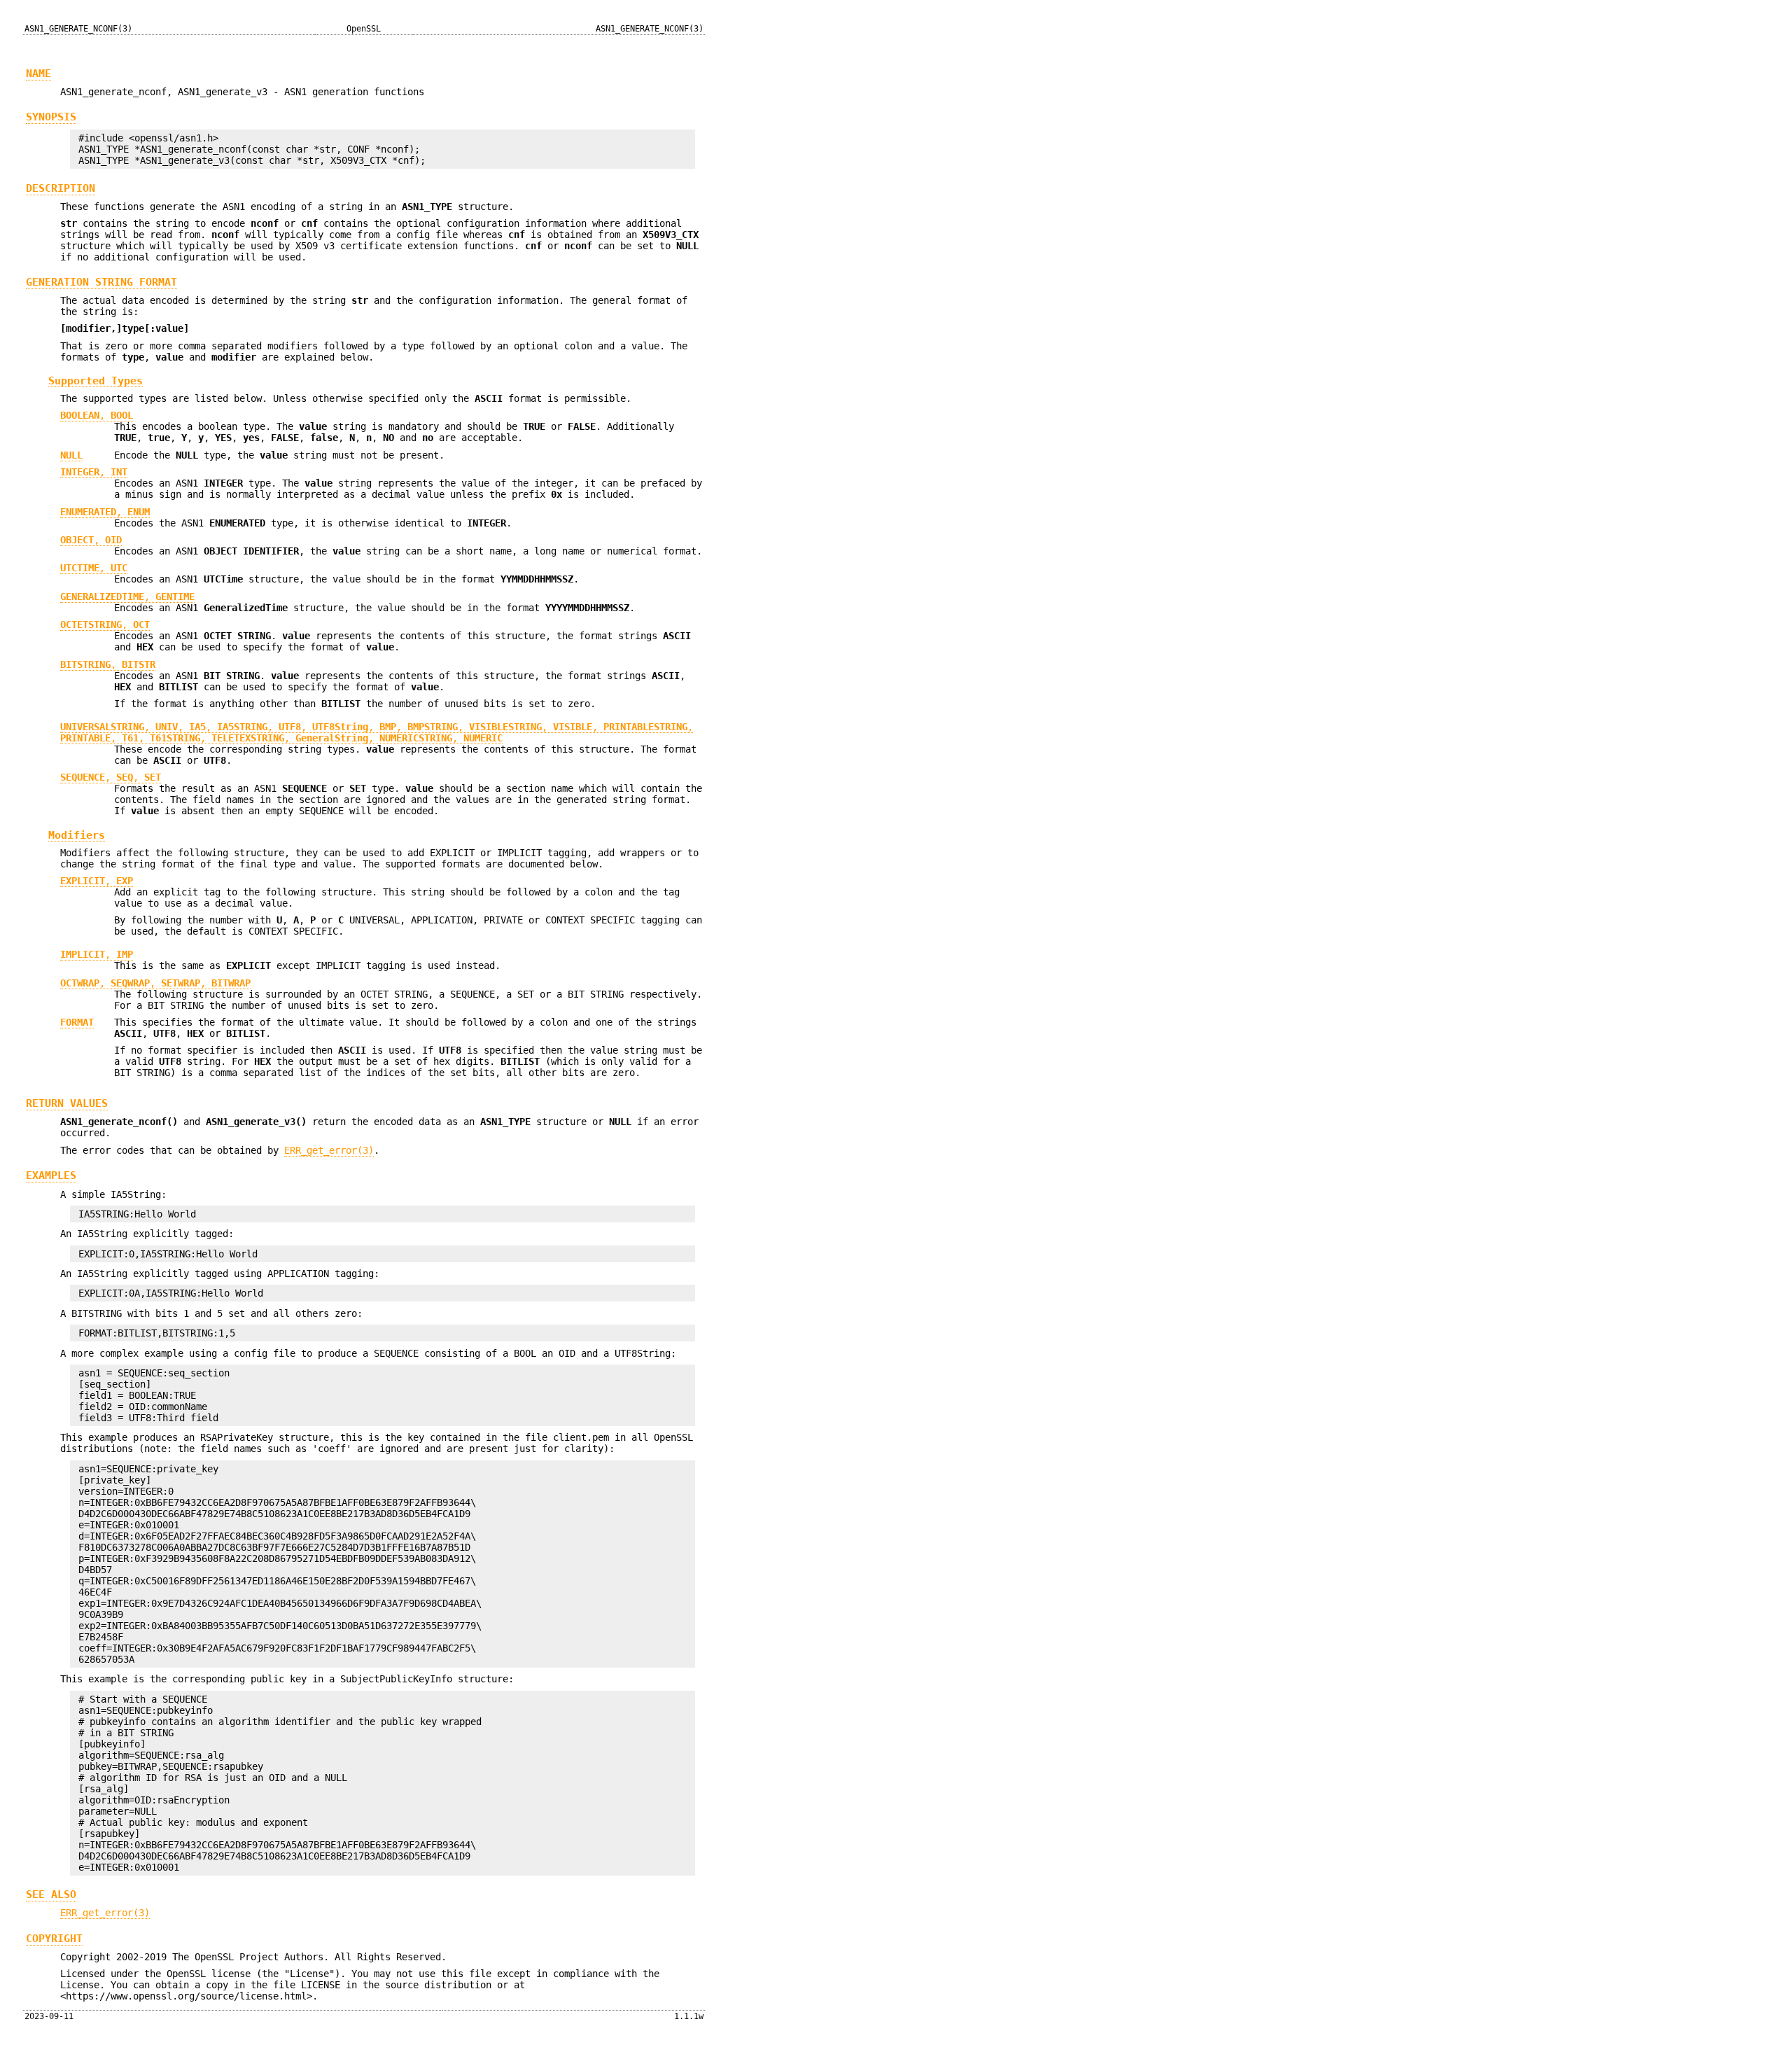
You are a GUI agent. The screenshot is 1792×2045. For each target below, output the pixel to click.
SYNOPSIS (51, 117)
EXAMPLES (51, 1175)
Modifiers (77, 835)
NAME (38, 74)
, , (111, 777)
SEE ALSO (51, 1894)
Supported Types (96, 381)
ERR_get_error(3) (329, 1150)
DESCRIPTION (61, 188)
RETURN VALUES (67, 1103)
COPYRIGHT (54, 1939)
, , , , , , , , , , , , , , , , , (377, 732)
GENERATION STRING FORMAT (101, 282)
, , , (155, 983)
